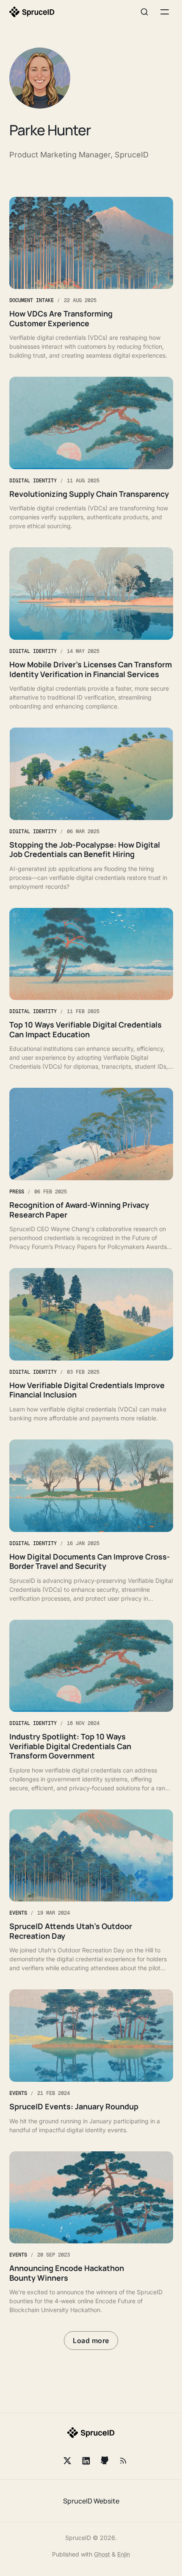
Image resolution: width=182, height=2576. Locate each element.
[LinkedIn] (86, 2461)
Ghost (102, 2554)
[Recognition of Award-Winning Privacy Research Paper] (91, 1169)
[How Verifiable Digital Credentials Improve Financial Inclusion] (91, 1345)
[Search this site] (144, 12)
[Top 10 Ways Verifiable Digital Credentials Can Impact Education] (91, 990)
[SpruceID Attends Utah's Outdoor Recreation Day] (91, 1891)
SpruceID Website (91, 2501)
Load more (91, 2341)
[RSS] (123, 2461)
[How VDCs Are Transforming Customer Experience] (91, 279)
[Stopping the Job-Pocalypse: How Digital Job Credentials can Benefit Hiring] (91, 809)
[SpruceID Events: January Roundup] (91, 2062)
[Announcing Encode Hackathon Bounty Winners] (91, 2233)
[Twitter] (67, 2461)
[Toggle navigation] (165, 12)
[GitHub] (105, 2461)
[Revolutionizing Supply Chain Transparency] (91, 454)
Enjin (124, 2554)
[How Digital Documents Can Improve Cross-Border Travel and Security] (91, 1521)
